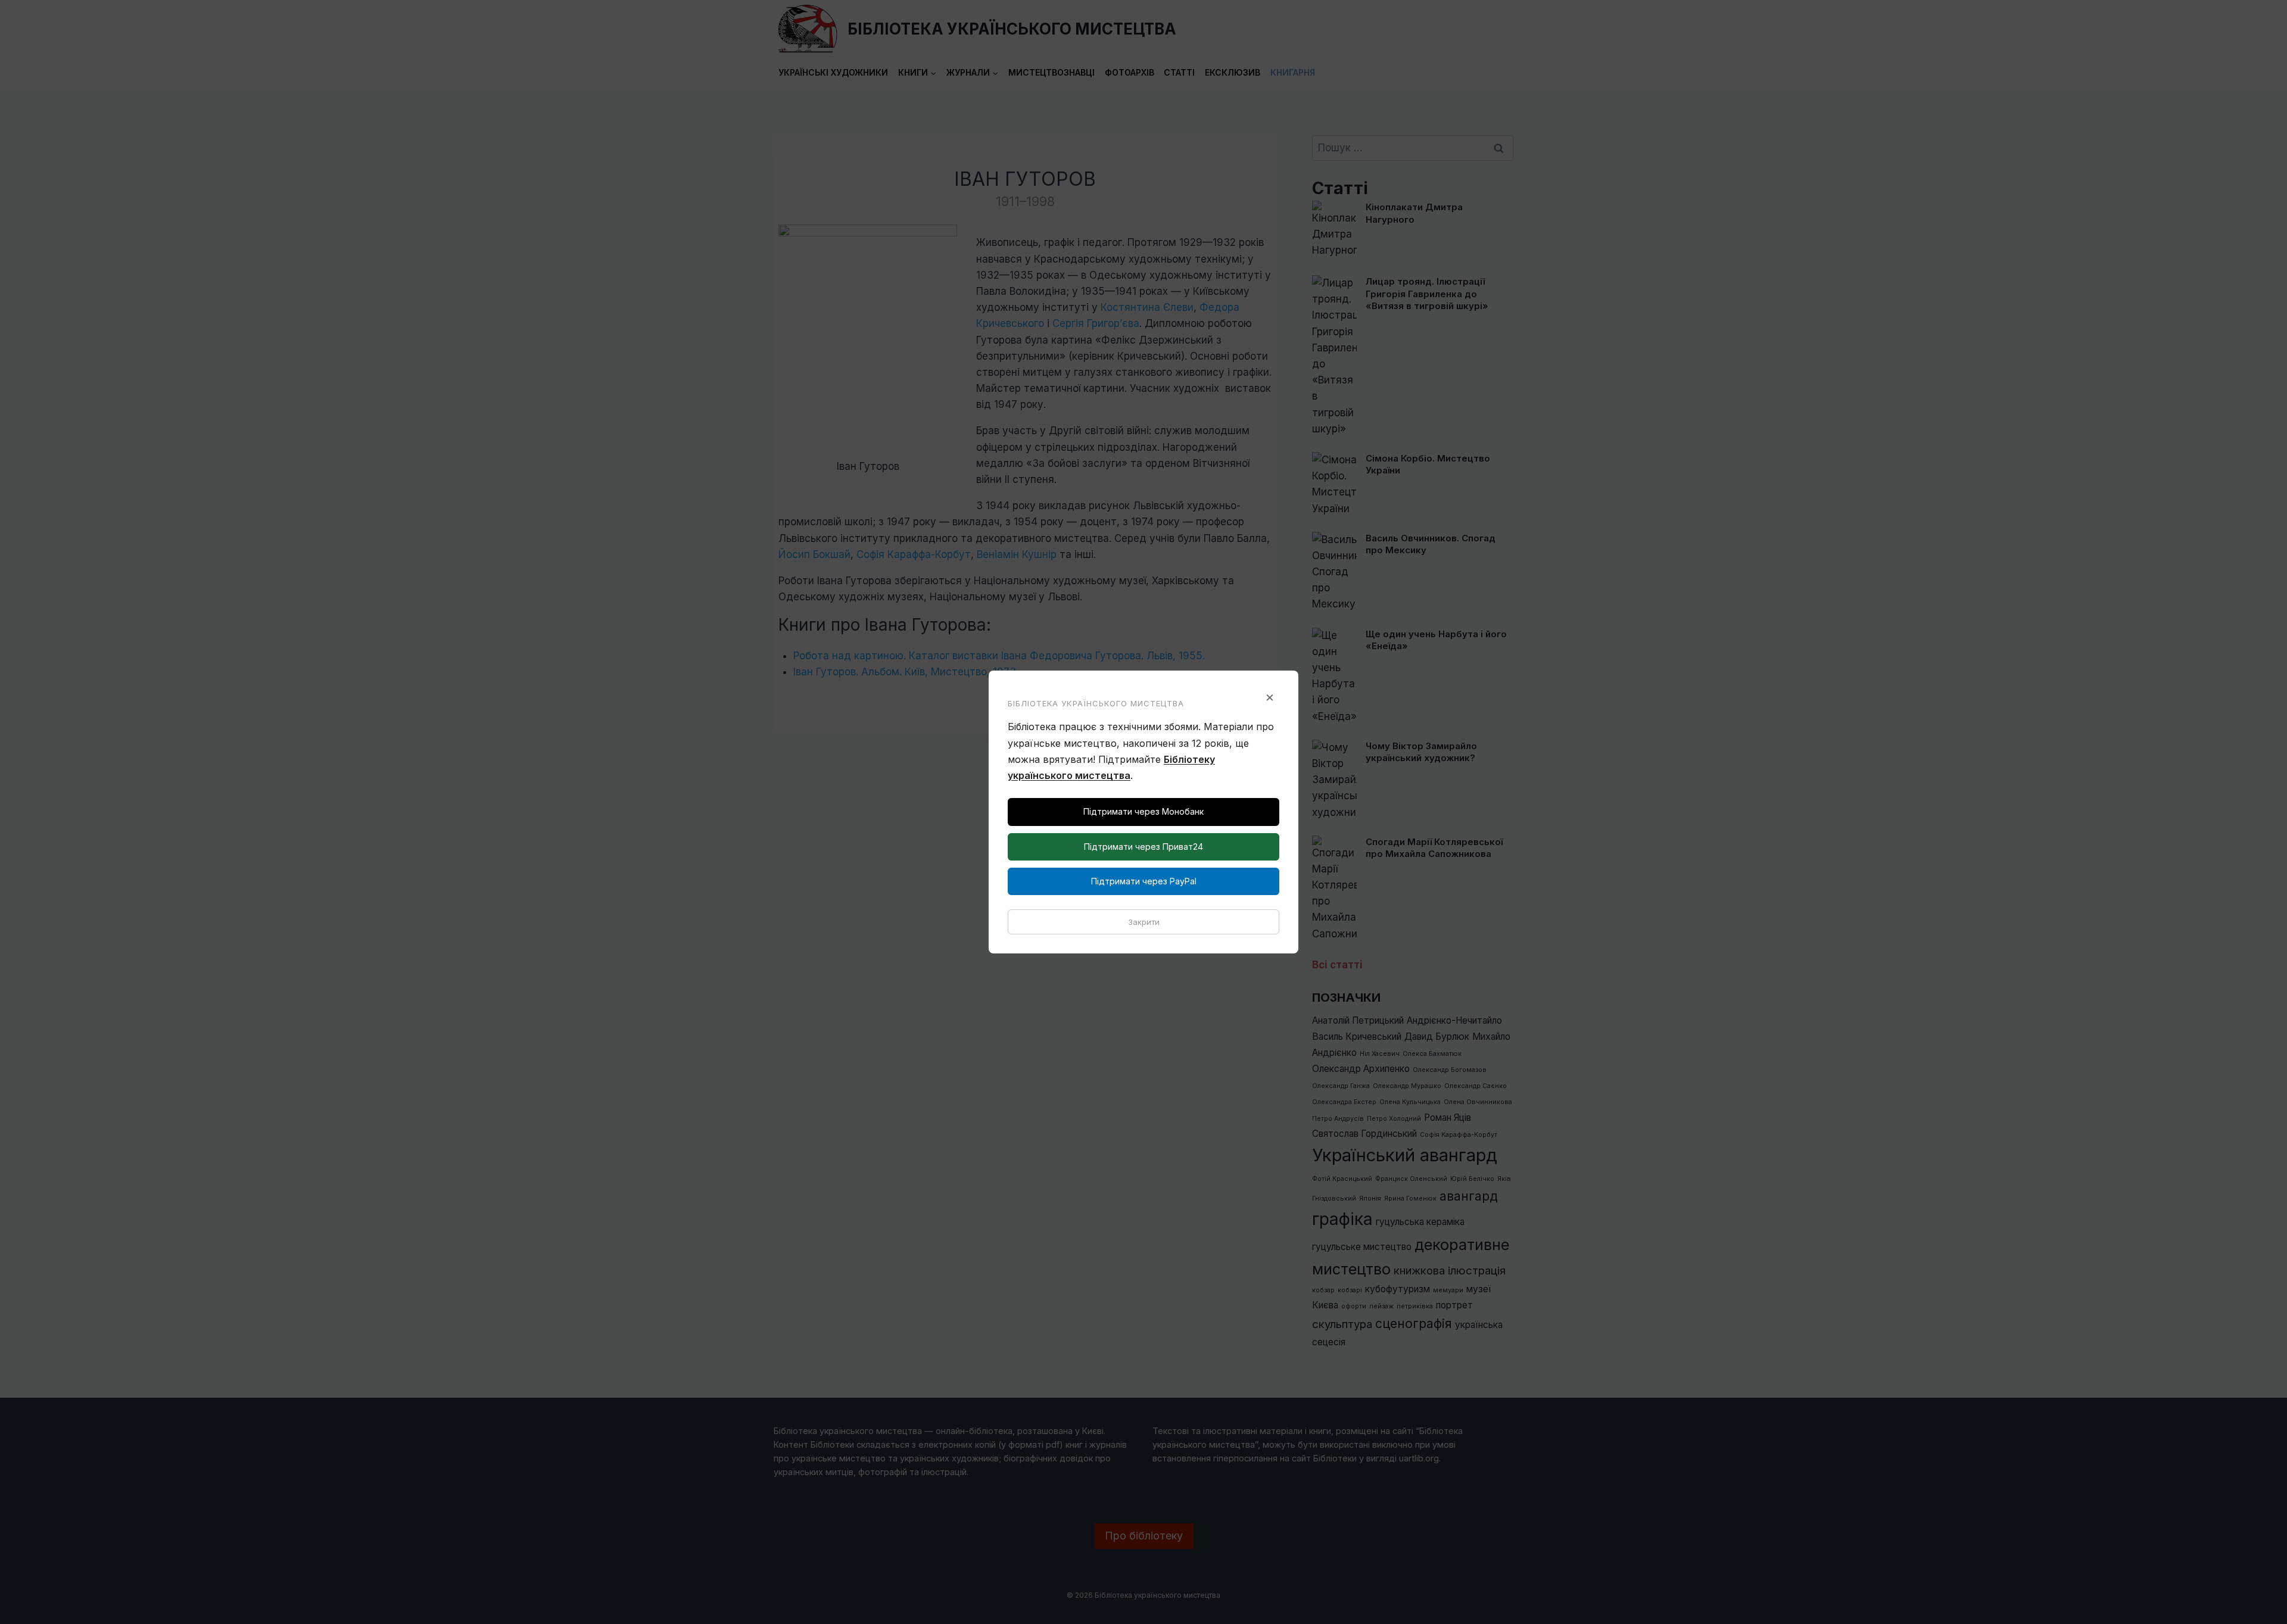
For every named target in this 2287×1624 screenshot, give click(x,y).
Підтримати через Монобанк (1143, 811)
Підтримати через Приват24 (1143, 847)
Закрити (1144, 922)
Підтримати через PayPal (1144, 881)
